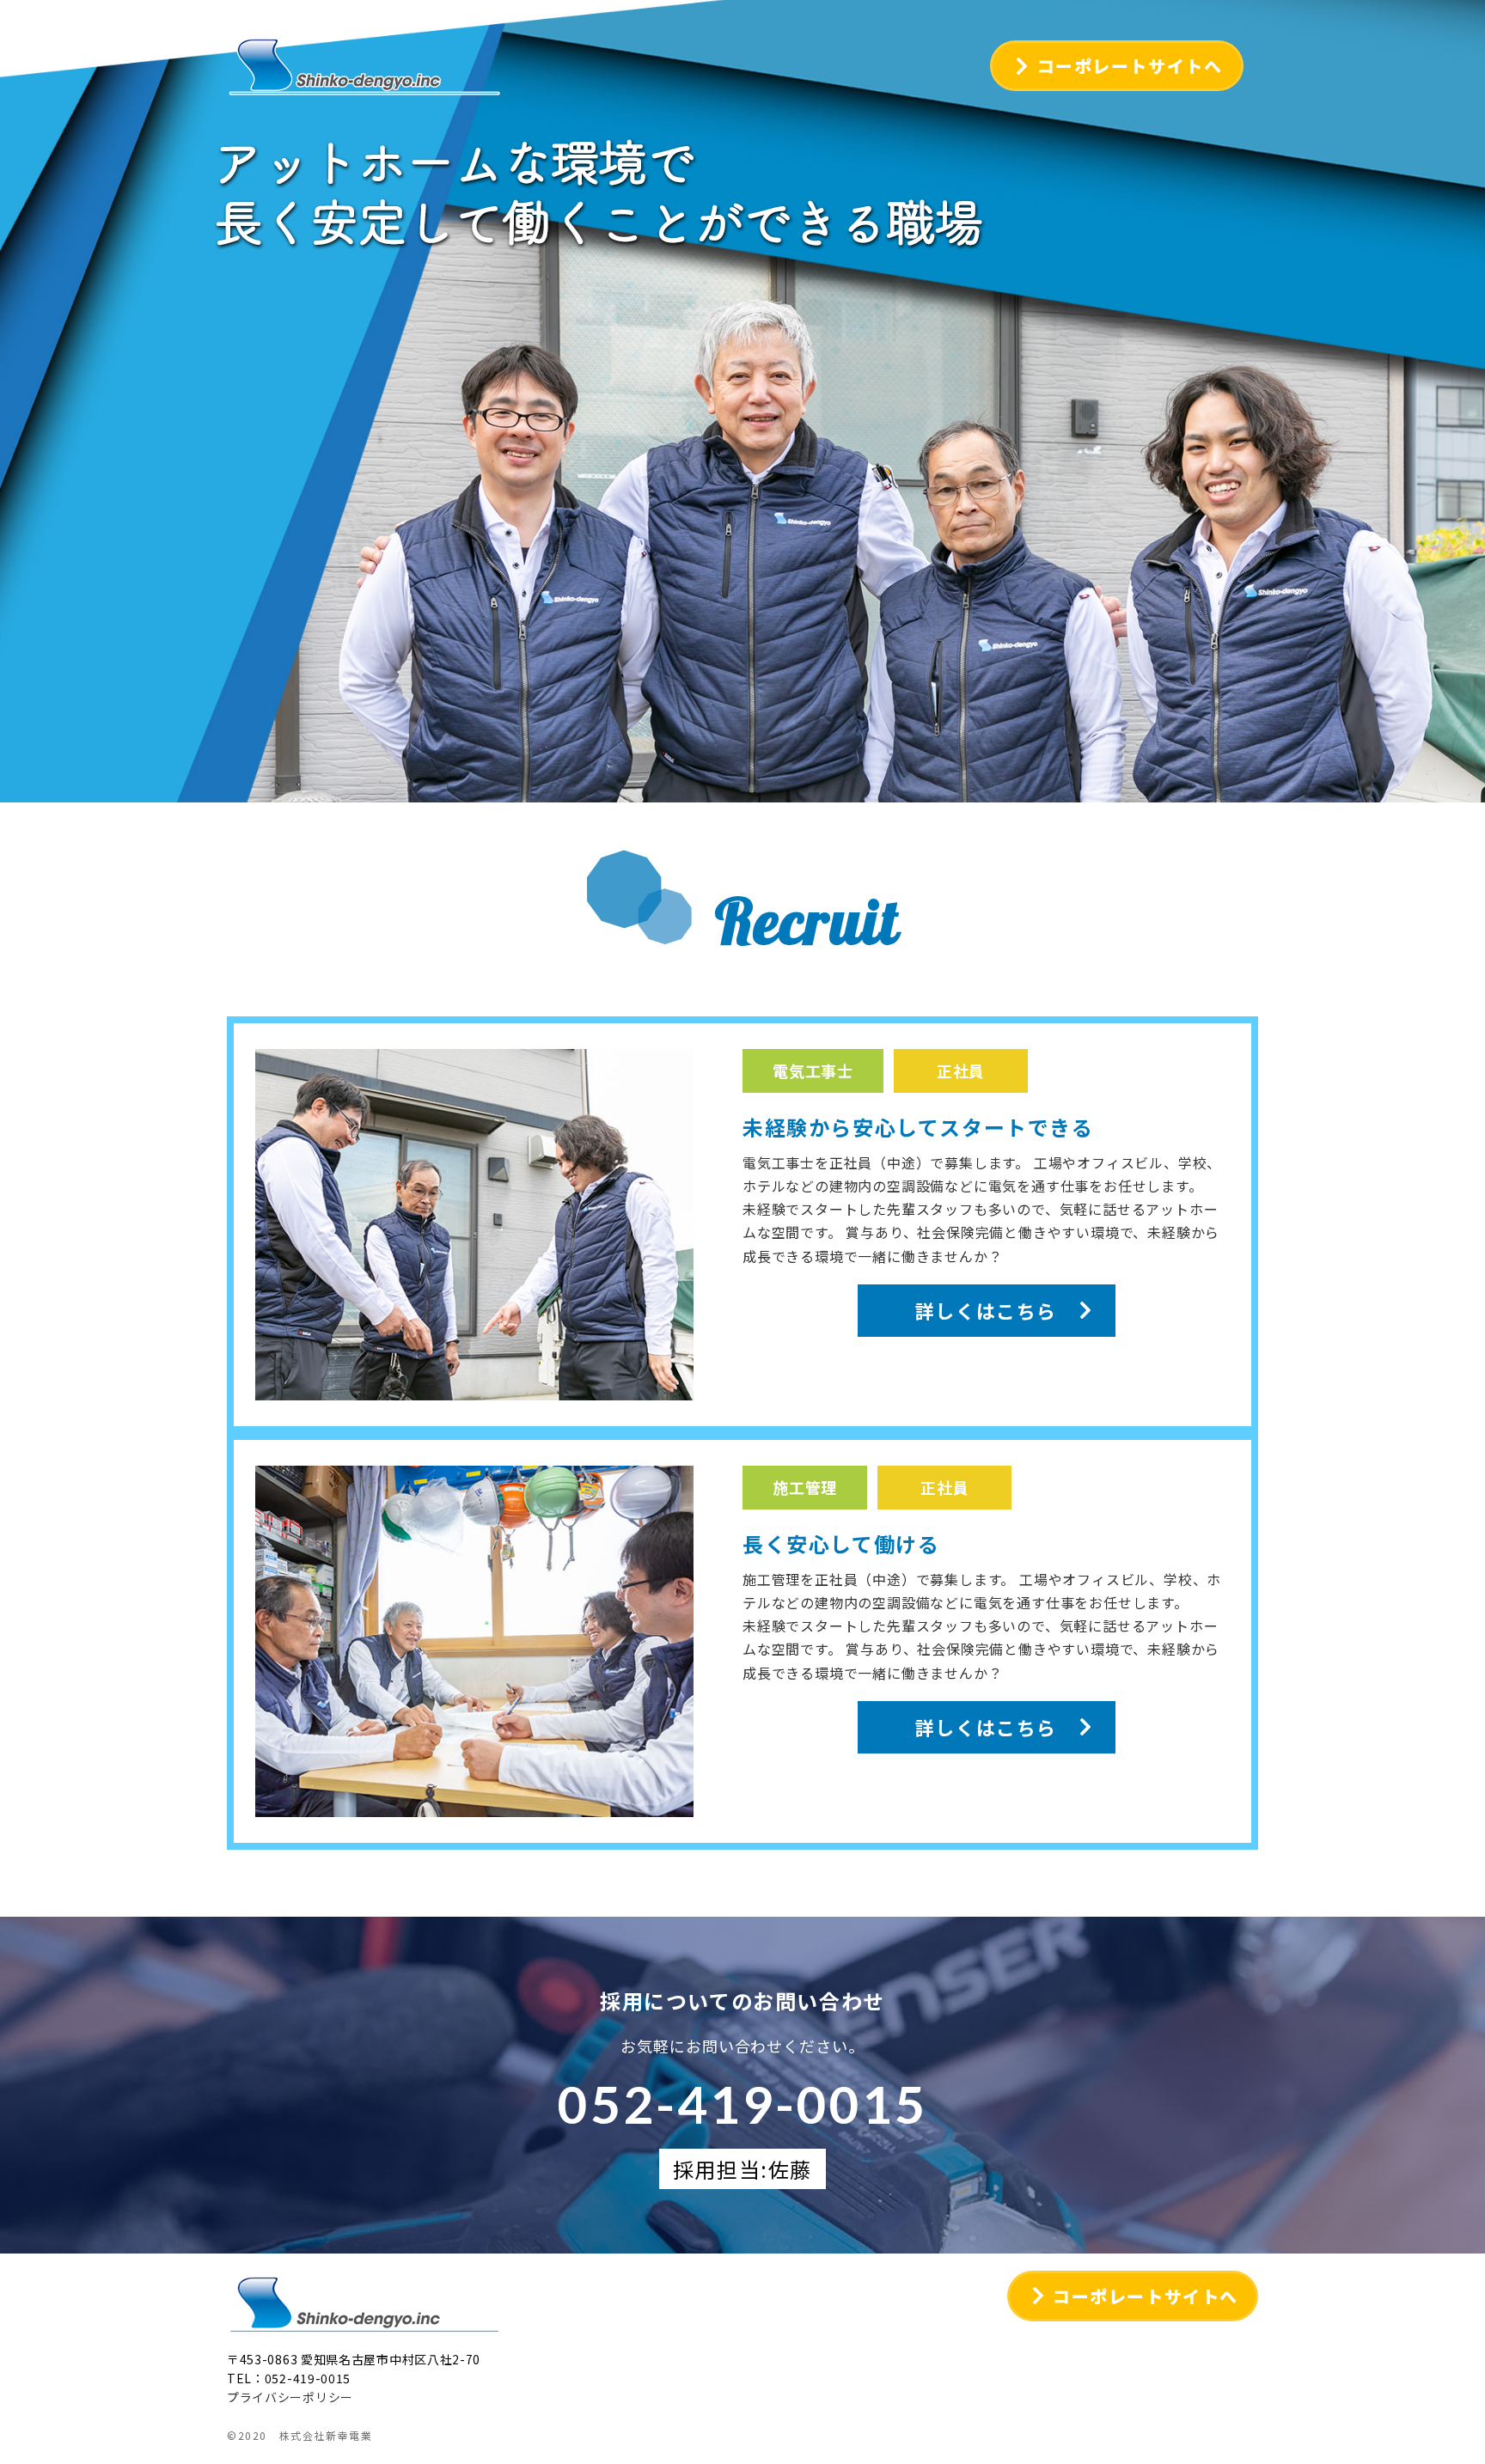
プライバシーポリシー (290, 2397)
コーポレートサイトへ (1130, 66)
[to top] (1449, 2415)
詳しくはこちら (986, 1310)
